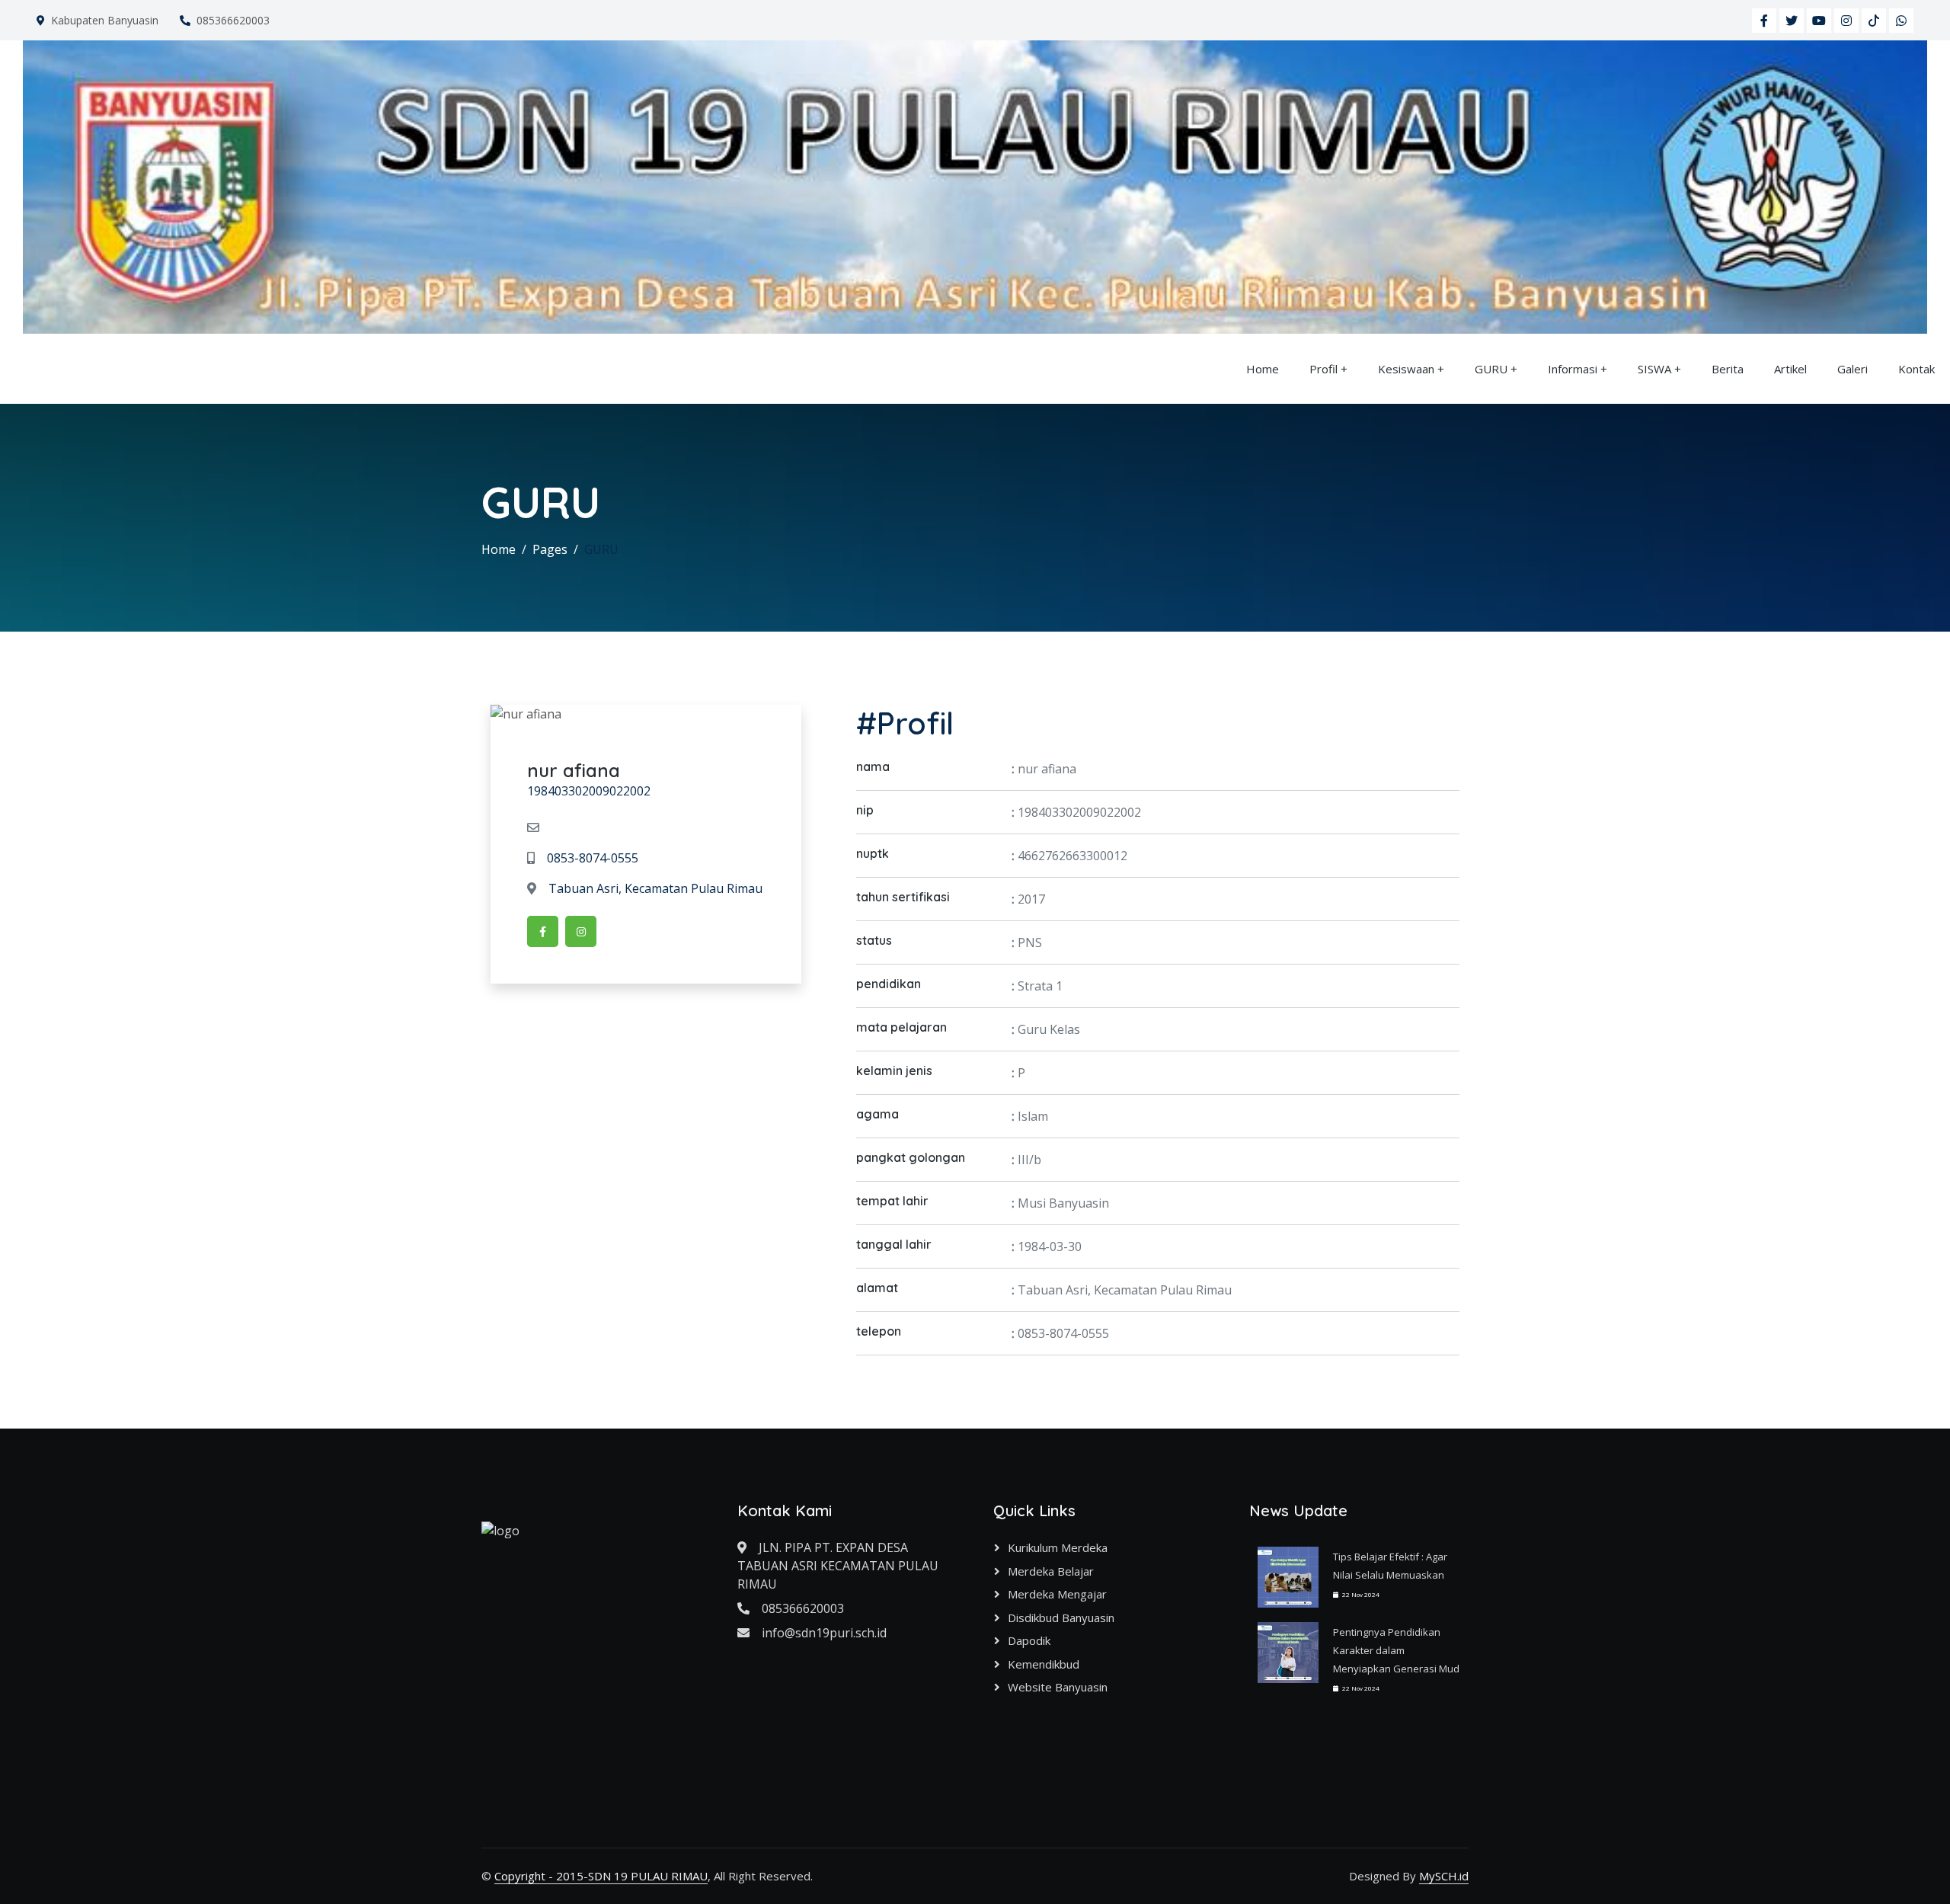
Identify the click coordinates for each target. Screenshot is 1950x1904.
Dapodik (1029, 1640)
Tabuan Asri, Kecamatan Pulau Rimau (655, 888)
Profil (1323, 369)
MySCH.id (1444, 1876)
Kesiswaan (1406, 369)
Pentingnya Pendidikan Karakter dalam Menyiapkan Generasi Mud (1396, 1650)
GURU (1491, 369)
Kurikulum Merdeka (1058, 1547)
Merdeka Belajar (1051, 1571)
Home (1263, 369)
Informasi (1573, 369)
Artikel (1790, 369)
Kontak (1916, 369)
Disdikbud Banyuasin (1061, 1618)
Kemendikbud (1044, 1664)
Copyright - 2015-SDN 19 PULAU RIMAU (601, 1876)
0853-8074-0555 (593, 858)
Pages (550, 549)
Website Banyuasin (1058, 1687)
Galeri (1852, 369)
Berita (1728, 369)
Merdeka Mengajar (1057, 1594)
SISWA (1654, 369)
